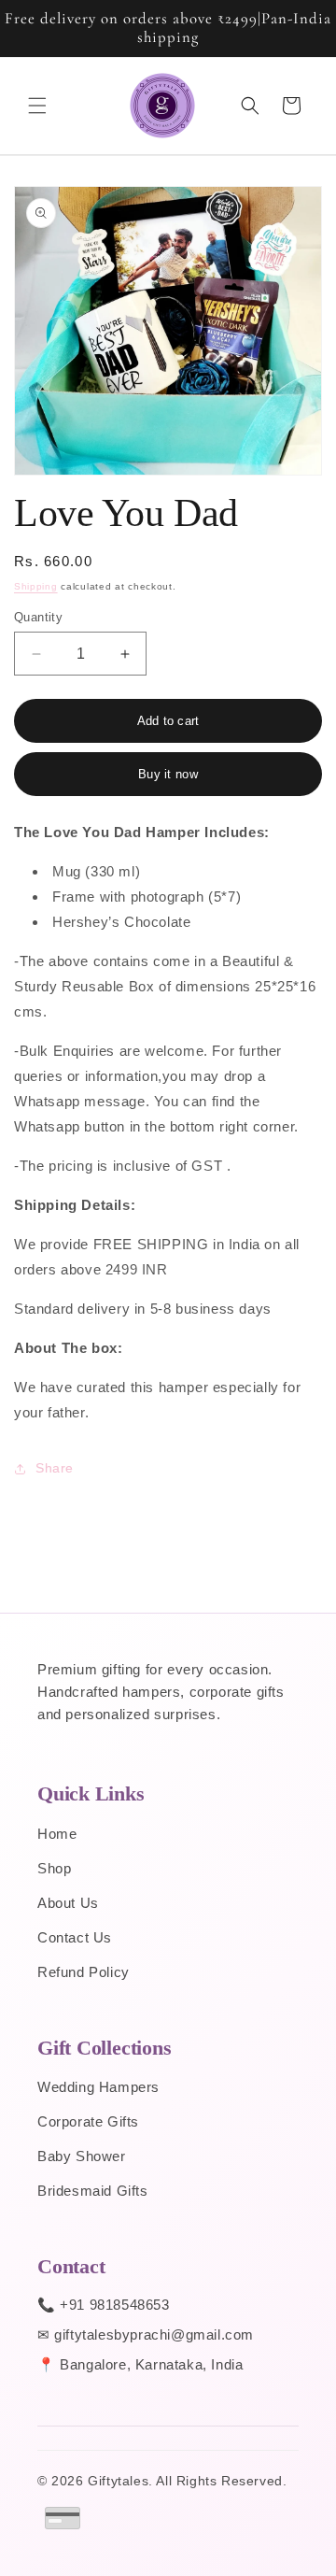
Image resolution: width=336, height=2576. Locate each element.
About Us (68, 1903)
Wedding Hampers (98, 2087)
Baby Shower (82, 2156)
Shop (54, 1868)
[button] (37, 106)
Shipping (36, 586)
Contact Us (75, 1937)
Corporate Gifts (88, 2121)
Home (57, 1834)
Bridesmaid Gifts (93, 2191)
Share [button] (55, 1468)
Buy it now (168, 774)
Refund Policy (84, 1972)
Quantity (38, 617)
